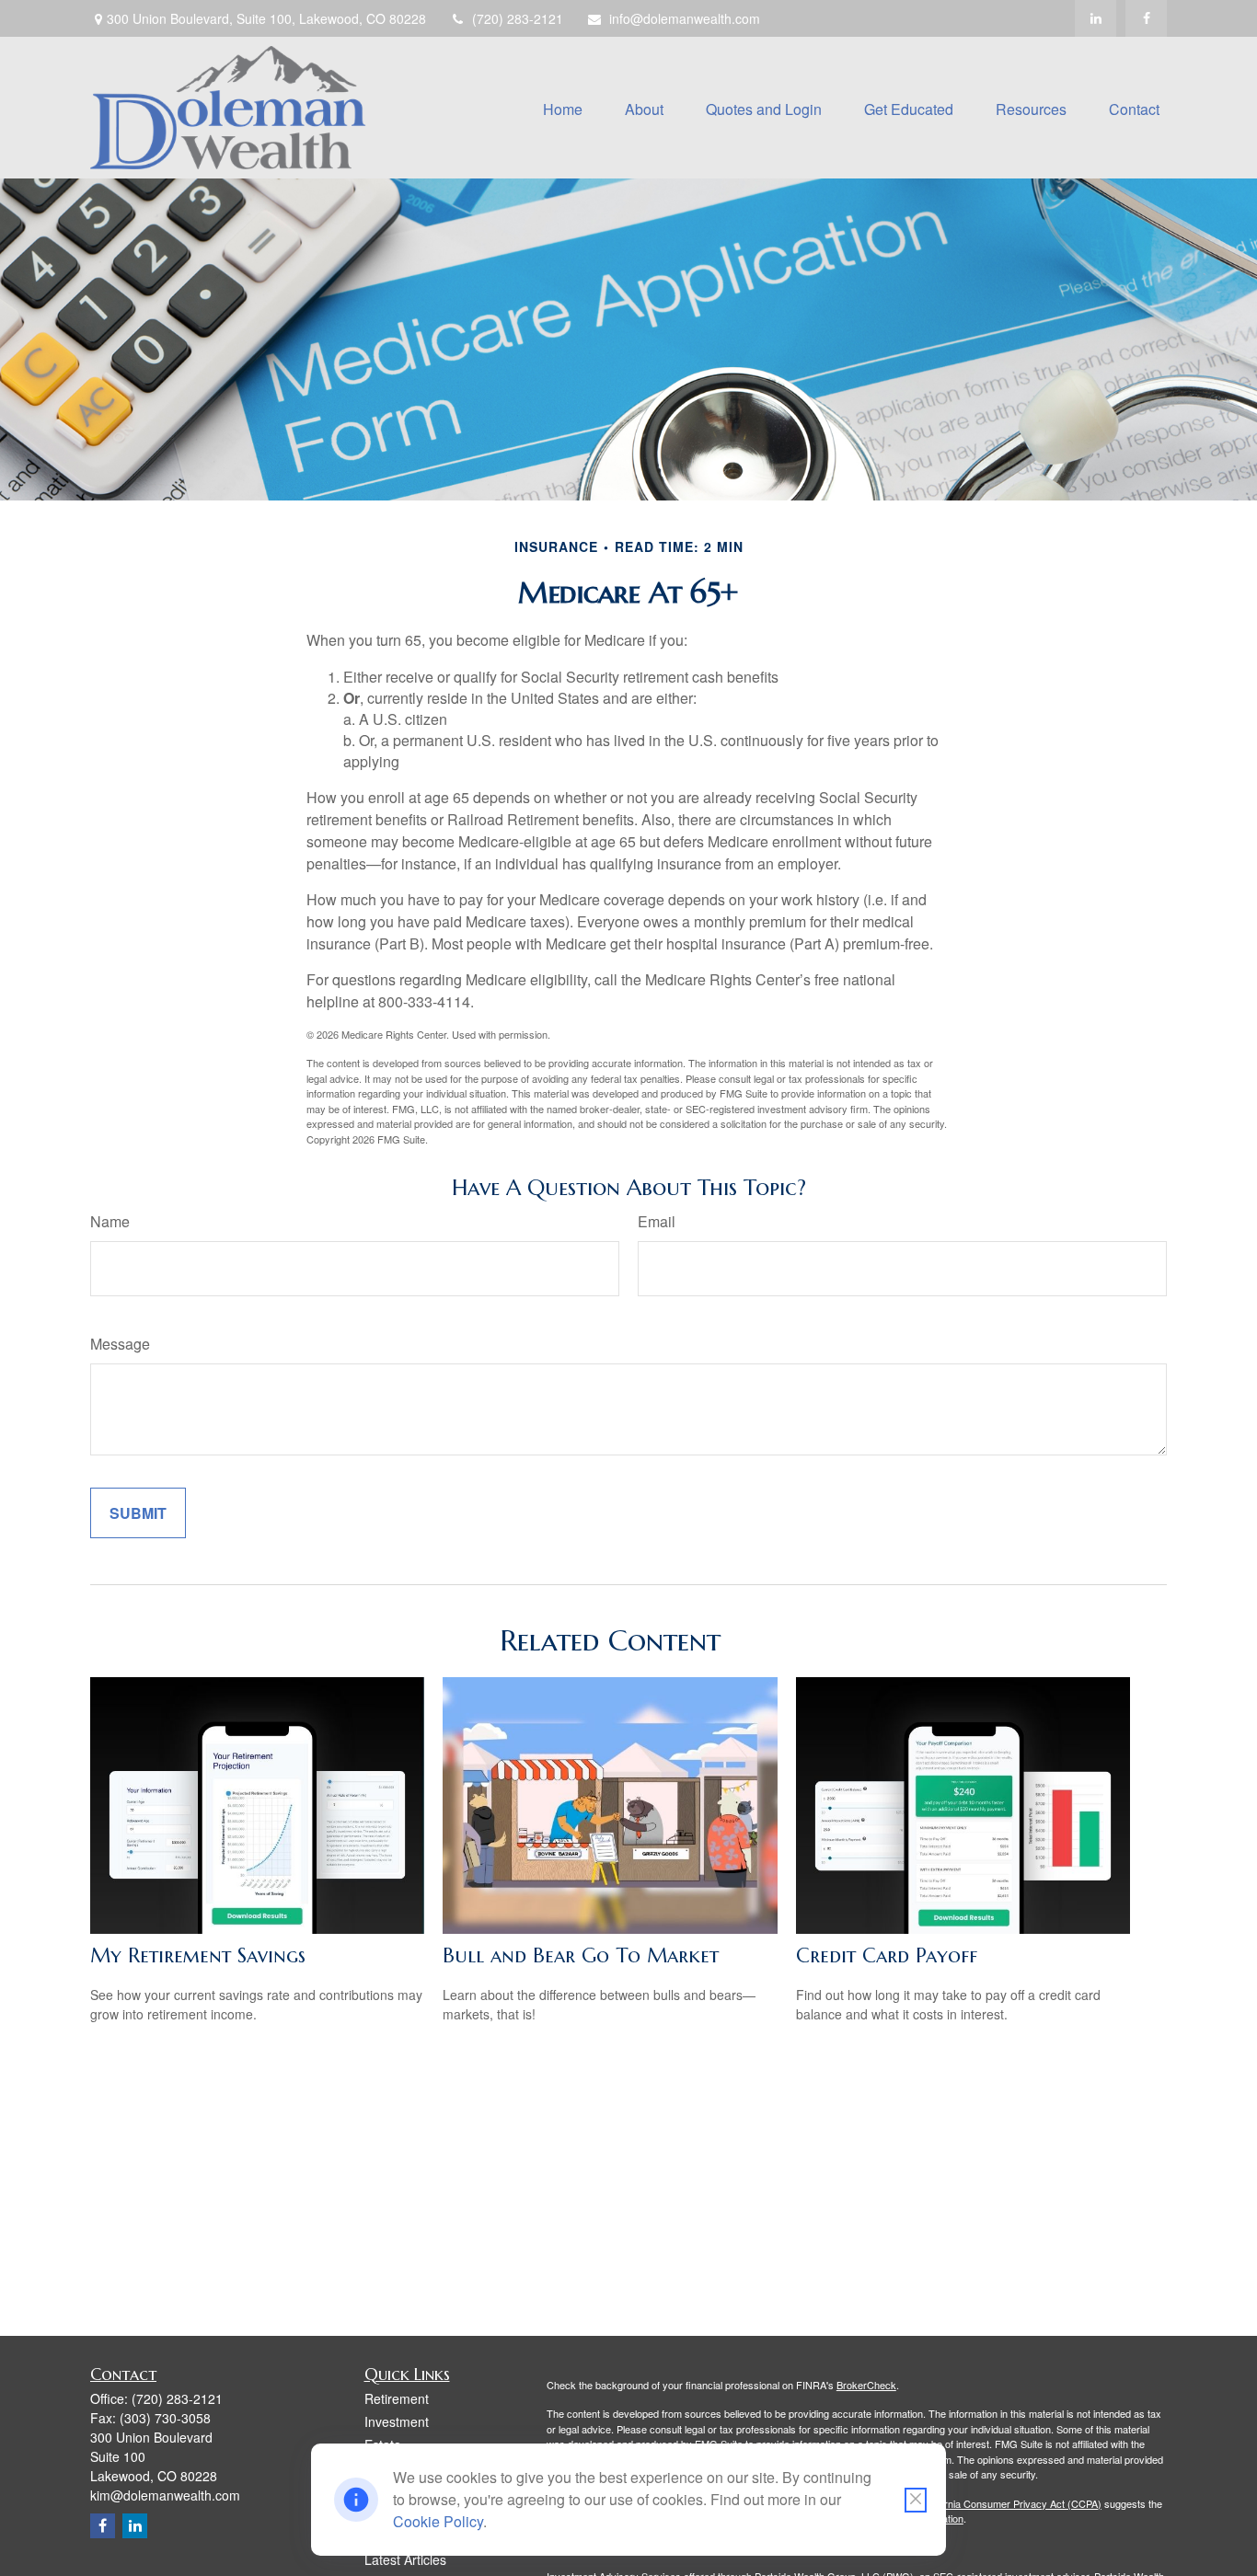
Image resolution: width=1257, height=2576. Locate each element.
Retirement (397, 2398)
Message (120, 1344)
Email (657, 1221)
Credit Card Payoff (887, 1955)
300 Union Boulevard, (266, 18)
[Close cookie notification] (916, 2500)
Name (110, 1221)
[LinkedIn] (1096, 18)
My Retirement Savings (198, 1955)
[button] (563, 107)
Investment (397, 2421)
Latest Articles (405, 2559)
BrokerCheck (866, 2385)
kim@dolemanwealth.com (165, 2495)
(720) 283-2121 (518, 18)
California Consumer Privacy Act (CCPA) (1010, 2503)
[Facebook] (1146, 18)
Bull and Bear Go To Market (581, 1955)
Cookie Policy (438, 2521)
